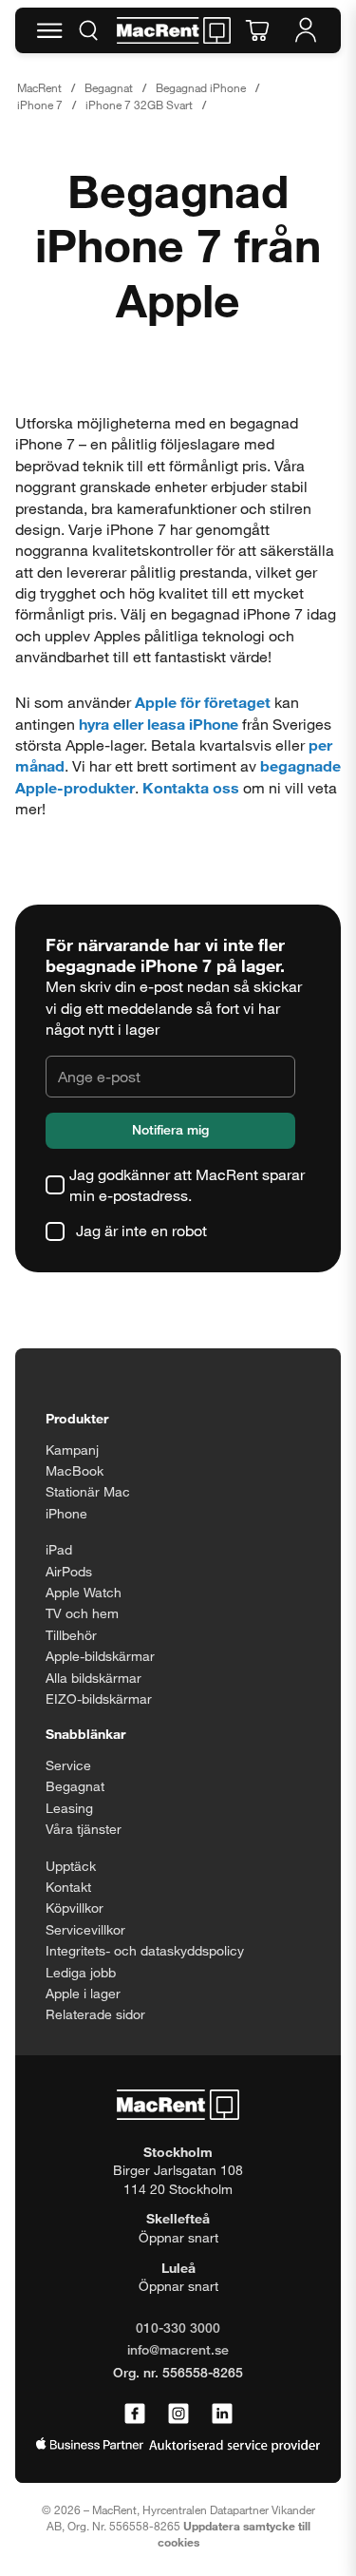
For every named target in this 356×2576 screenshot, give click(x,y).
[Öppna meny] (49, 30)
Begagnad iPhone (201, 87)
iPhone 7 (40, 105)
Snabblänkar (85, 1734)
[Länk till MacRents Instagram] (178, 2414)
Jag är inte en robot (141, 1230)
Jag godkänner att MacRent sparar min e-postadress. (187, 1184)
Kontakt (68, 1887)
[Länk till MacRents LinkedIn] (222, 2414)
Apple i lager (83, 1993)
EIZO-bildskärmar (99, 1698)
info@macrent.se (178, 2349)
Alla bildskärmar (94, 1678)
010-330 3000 (178, 2328)
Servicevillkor (85, 1929)
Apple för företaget (203, 702)
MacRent (39, 87)
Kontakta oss (191, 787)
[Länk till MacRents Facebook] (135, 2414)
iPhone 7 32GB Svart (139, 105)
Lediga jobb (81, 1972)
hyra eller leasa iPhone (159, 724)
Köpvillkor (75, 1908)
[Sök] (88, 30)
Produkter (77, 1418)
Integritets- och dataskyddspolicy (145, 1950)
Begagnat (109, 87)
